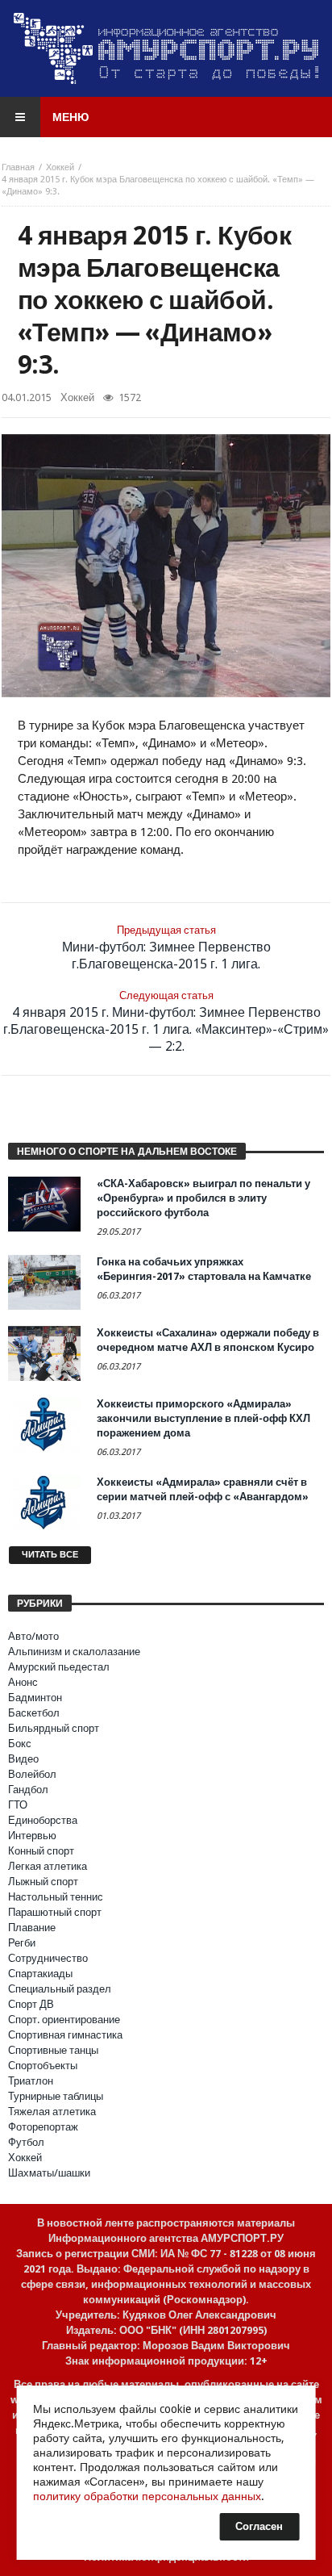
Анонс (23, 1682)
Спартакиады (40, 1974)
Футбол (26, 2142)
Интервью (32, 1836)
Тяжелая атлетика (52, 2112)
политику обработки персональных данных (147, 2496)
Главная (18, 167)
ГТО (18, 1805)
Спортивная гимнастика (65, 2035)
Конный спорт (41, 1851)
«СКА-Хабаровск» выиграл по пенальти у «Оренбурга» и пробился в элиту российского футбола (203, 1198)
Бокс (20, 1744)
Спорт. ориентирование (64, 2020)
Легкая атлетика (48, 1866)
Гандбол (28, 1790)
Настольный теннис (56, 1897)
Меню (71, 117)
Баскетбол (34, 1713)
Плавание (32, 1928)
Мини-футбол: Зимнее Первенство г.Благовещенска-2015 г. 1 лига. (166, 948)
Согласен (259, 2526)
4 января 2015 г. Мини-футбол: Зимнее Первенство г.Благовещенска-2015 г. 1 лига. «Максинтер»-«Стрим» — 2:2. (166, 1022)
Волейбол (32, 1774)
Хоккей (60, 167)
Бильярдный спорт (54, 1728)
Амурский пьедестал (59, 1667)
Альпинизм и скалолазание (74, 1652)
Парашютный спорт (55, 1912)
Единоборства (43, 1820)
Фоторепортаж (43, 2127)
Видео (23, 1759)
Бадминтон (35, 1698)
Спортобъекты (43, 2066)
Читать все (50, 1555)
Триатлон (31, 2081)
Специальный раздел (60, 1989)
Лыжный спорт (43, 1882)
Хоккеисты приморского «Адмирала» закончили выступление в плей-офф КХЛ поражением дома (203, 1418)
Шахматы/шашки (49, 2173)
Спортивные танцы (53, 2050)
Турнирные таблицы (56, 2096)
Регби (22, 1943)
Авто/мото (33, 1636)
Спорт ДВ (31, 2004)
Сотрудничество (48, 1958)
